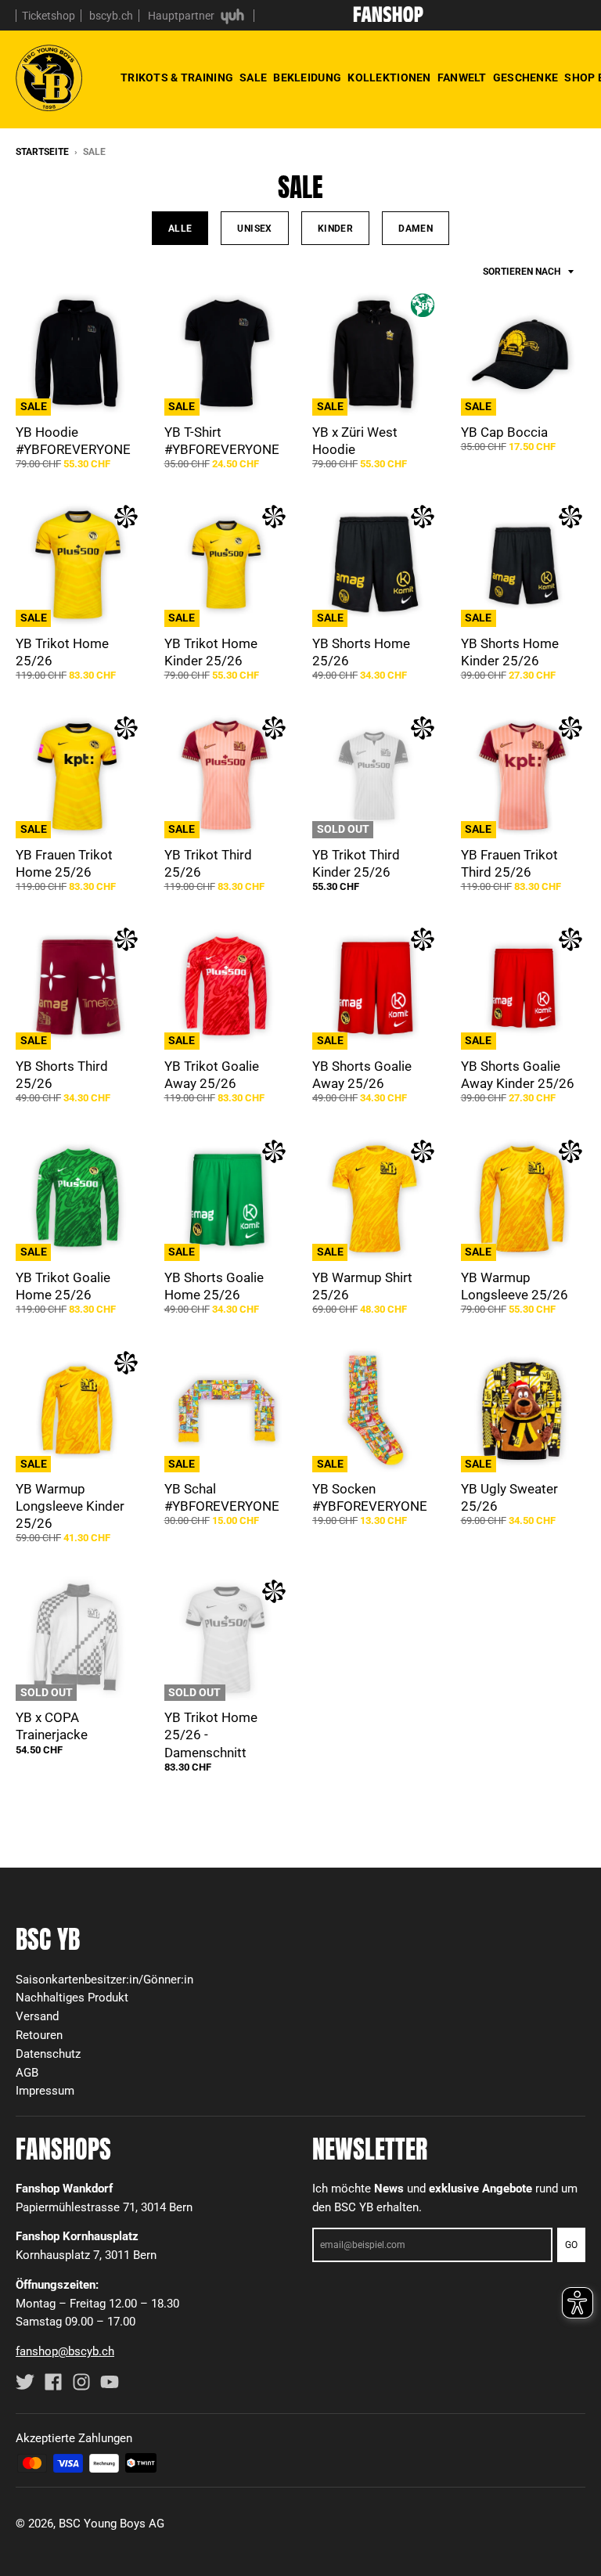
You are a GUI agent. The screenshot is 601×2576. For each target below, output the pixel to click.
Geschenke (526, 78)
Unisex (254, 228)
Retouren (39, 2035)
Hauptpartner (182, 16)
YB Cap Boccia (504, 432)
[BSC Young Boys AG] (388, 17)
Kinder (335, 228)
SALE (253, 78)
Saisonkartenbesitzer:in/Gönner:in (104, 1980)
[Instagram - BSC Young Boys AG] (81, 2382)
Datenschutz (48, 2054)
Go (571, 2245)
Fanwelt (462, 78)
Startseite (42, 152)
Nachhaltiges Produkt (72, 1998)
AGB (27, 2073)
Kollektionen (389, 78)
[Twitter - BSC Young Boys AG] (25, 2382)
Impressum (45, 2091)
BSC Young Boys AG (112, 2524)
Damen (416, 228)
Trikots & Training (177, 78)
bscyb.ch (111, 16)
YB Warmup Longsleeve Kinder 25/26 (70, 1506)
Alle (180, 228)
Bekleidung (307, 78)
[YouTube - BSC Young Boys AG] (110, 2382)
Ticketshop (49, 16)
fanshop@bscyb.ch (65, 2351)
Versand (37, 2016)
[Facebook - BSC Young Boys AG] (53, 2382)
